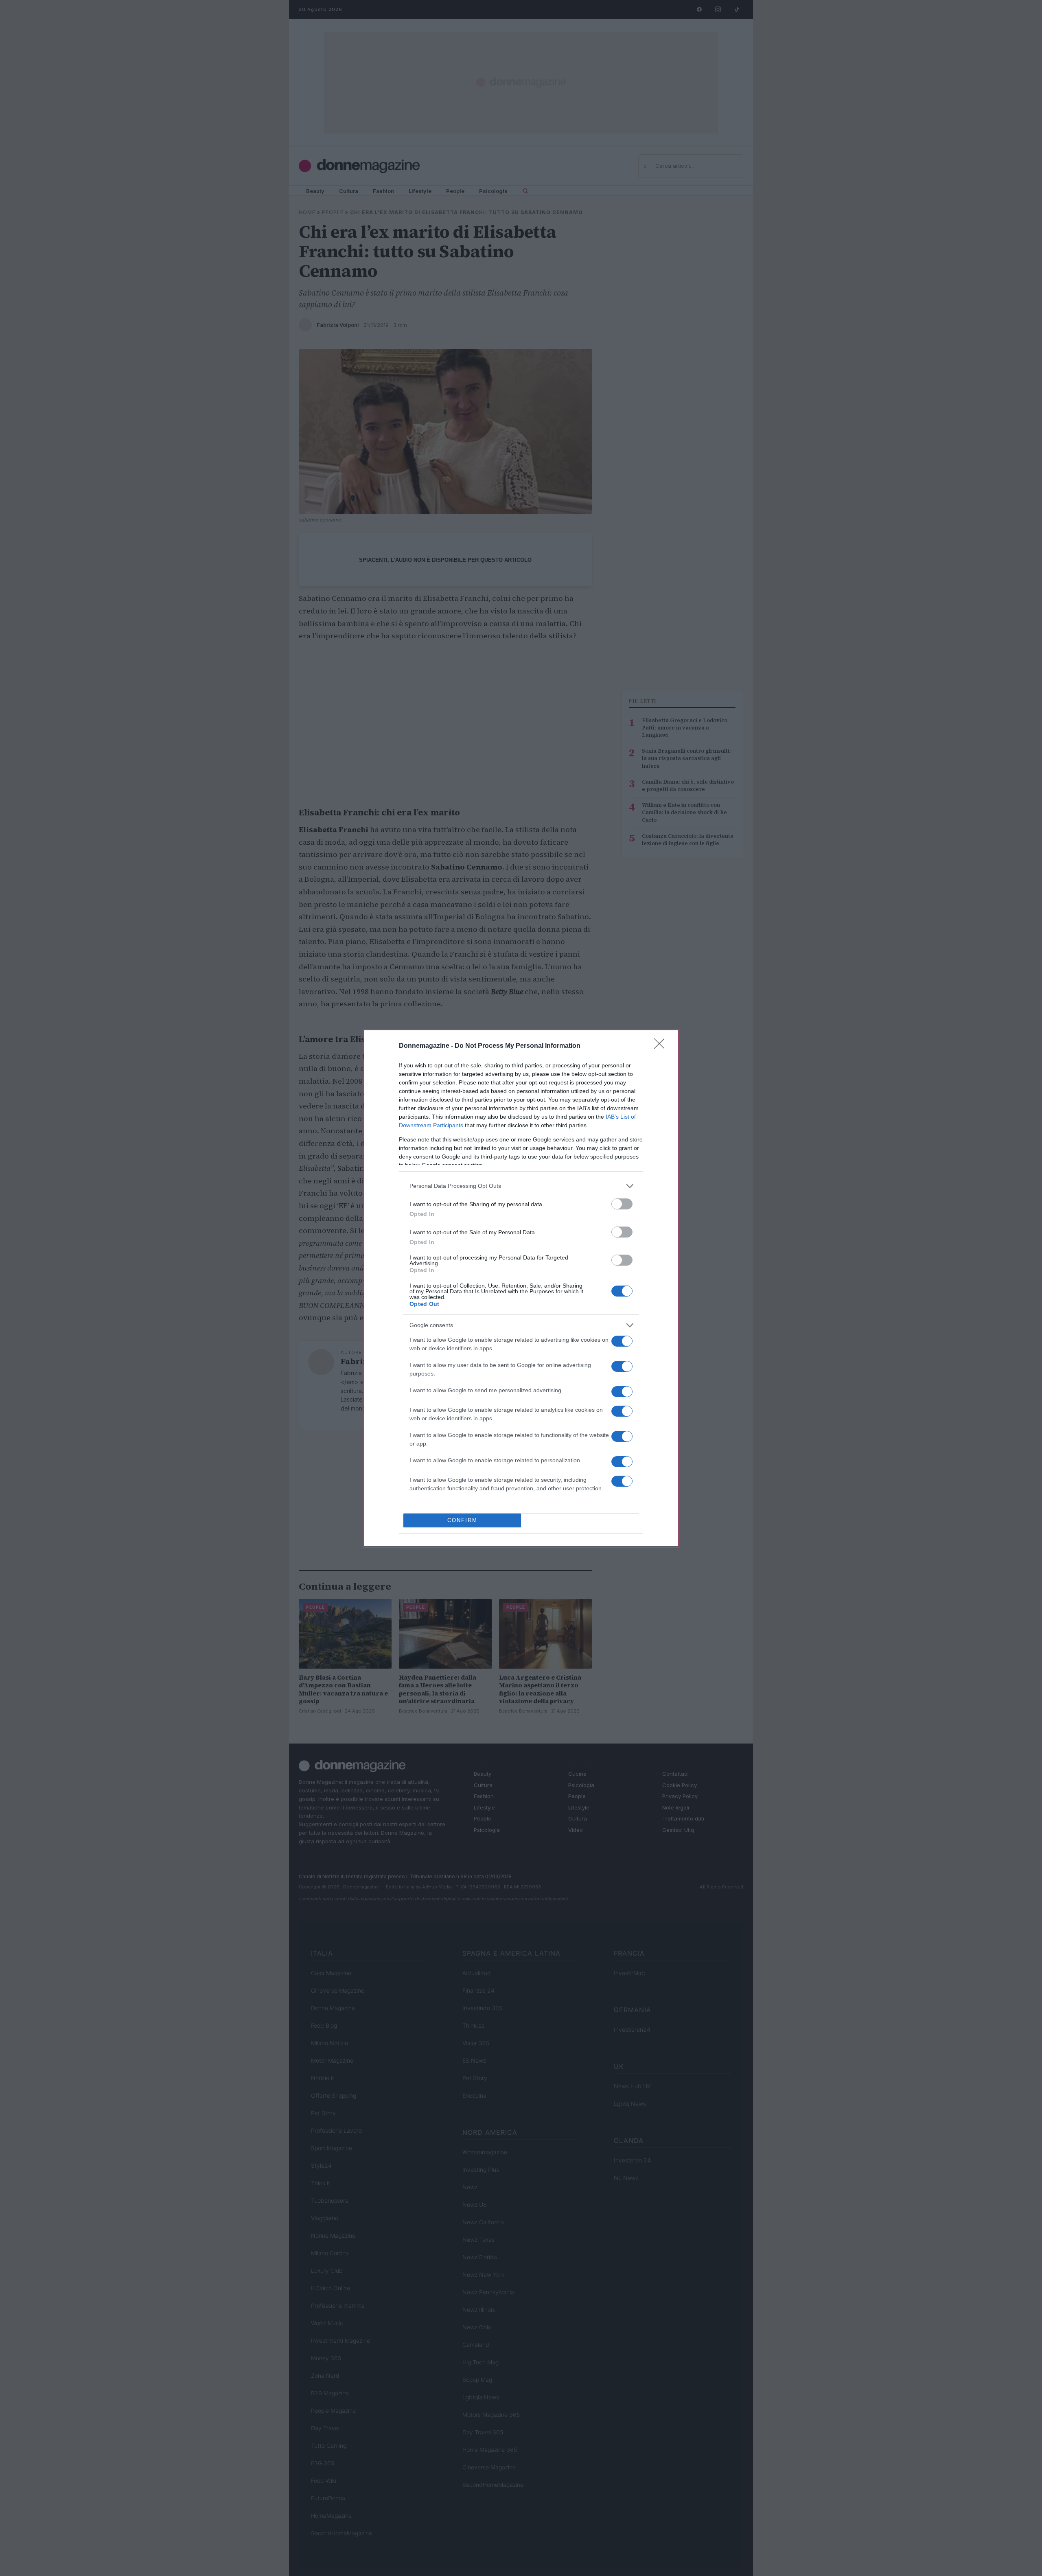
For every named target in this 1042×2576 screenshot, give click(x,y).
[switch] (622, 1204)
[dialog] (521, 1288)
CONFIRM (462, 1520)
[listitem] (521, 1186)
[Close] (662, 1046)
